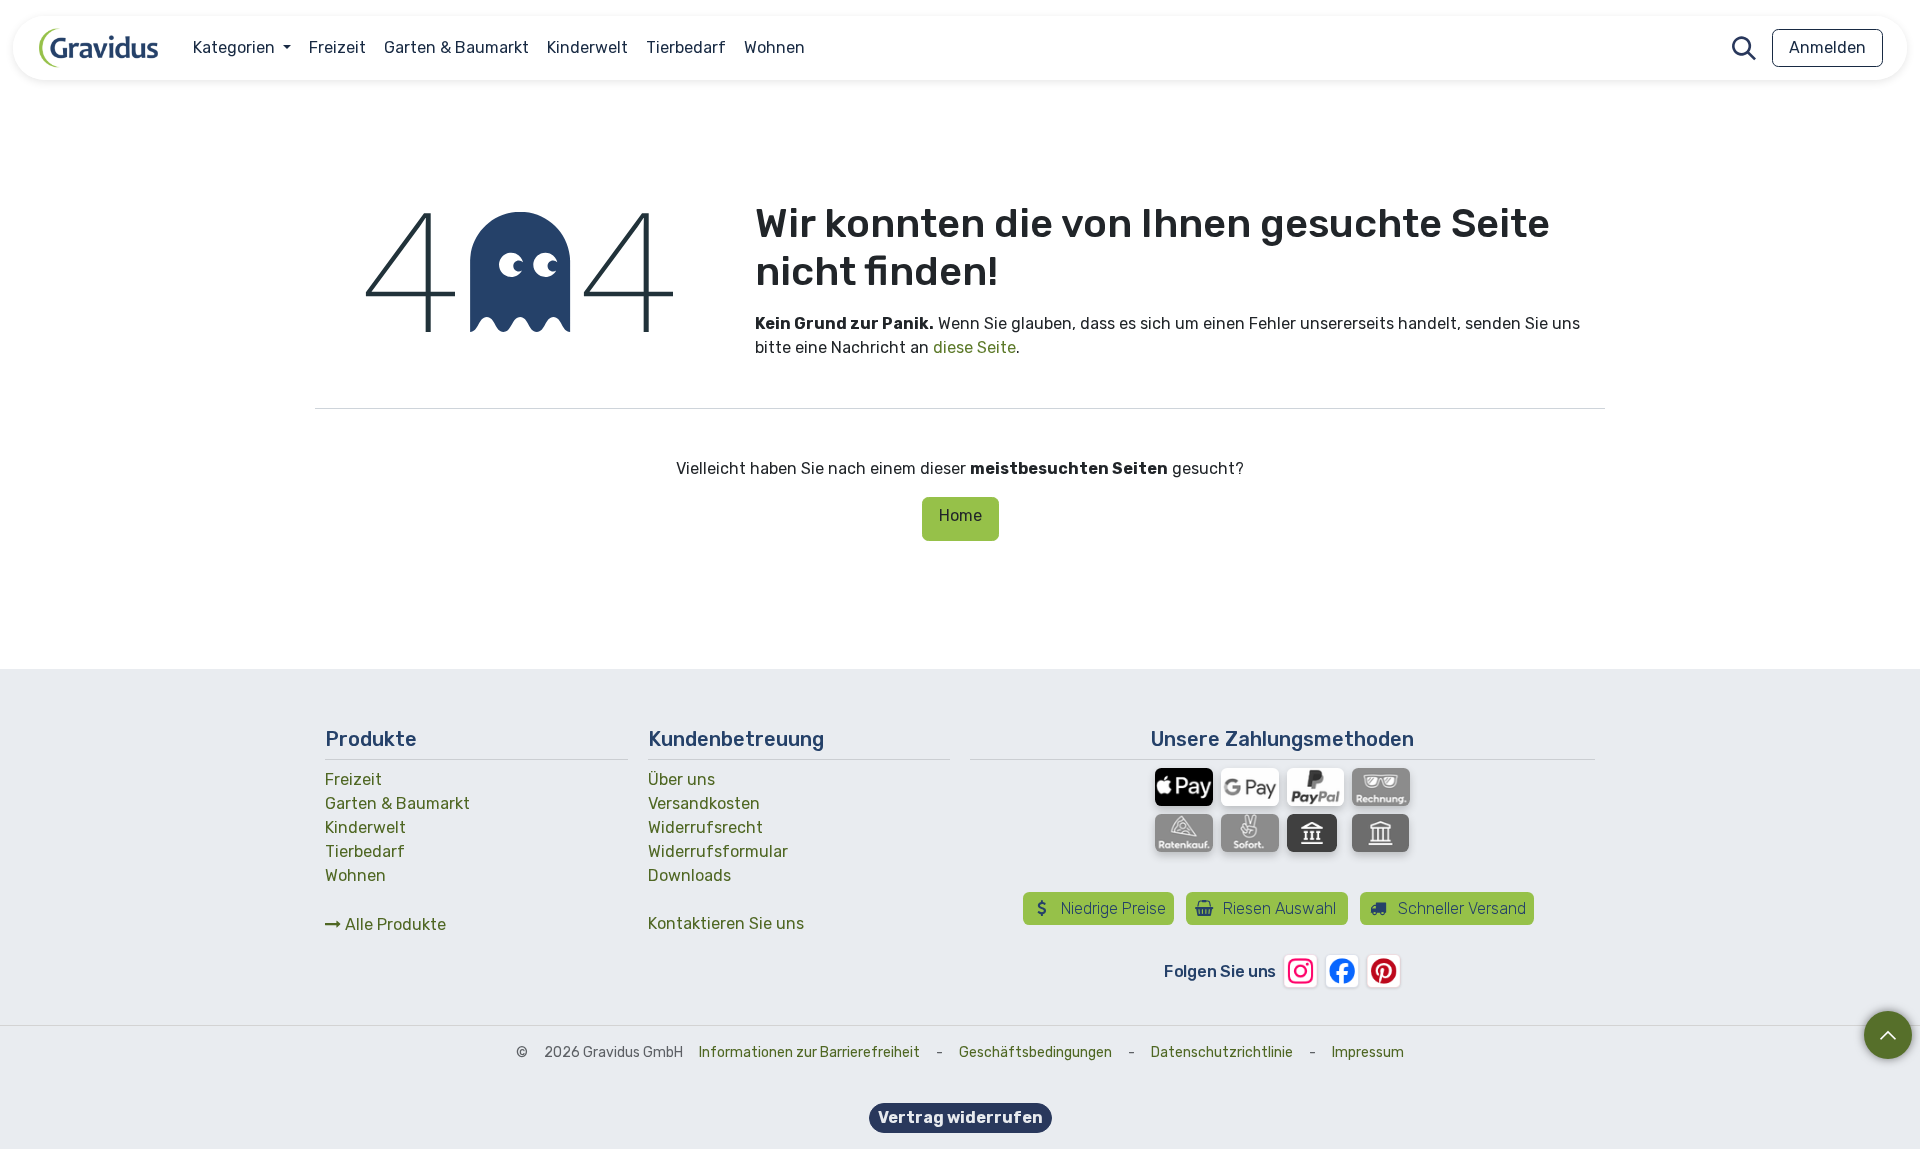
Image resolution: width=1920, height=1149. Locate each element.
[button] (1744, 48)
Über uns (681, 779)
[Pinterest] (1383, 971)
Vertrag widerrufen (960, 1117)
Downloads (689, 875)
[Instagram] (1300, 971)
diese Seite (974, 347)
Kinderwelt (365, 827)
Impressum (1368, 1052)
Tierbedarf (365, 851)
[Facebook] (1341, 971)
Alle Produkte (393, 924)
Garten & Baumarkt (397, 803)
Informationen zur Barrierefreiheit (809, 1052)
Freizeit (353, 779)
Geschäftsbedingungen (1035, 1052)
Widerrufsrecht (705, 827)
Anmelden (1827, 47)
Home (960, 515)
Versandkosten (704, 803)
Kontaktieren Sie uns (726, 923)
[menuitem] (242, 48)
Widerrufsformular (718, 851)
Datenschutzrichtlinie (1222, 1052)
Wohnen (355, 875)
